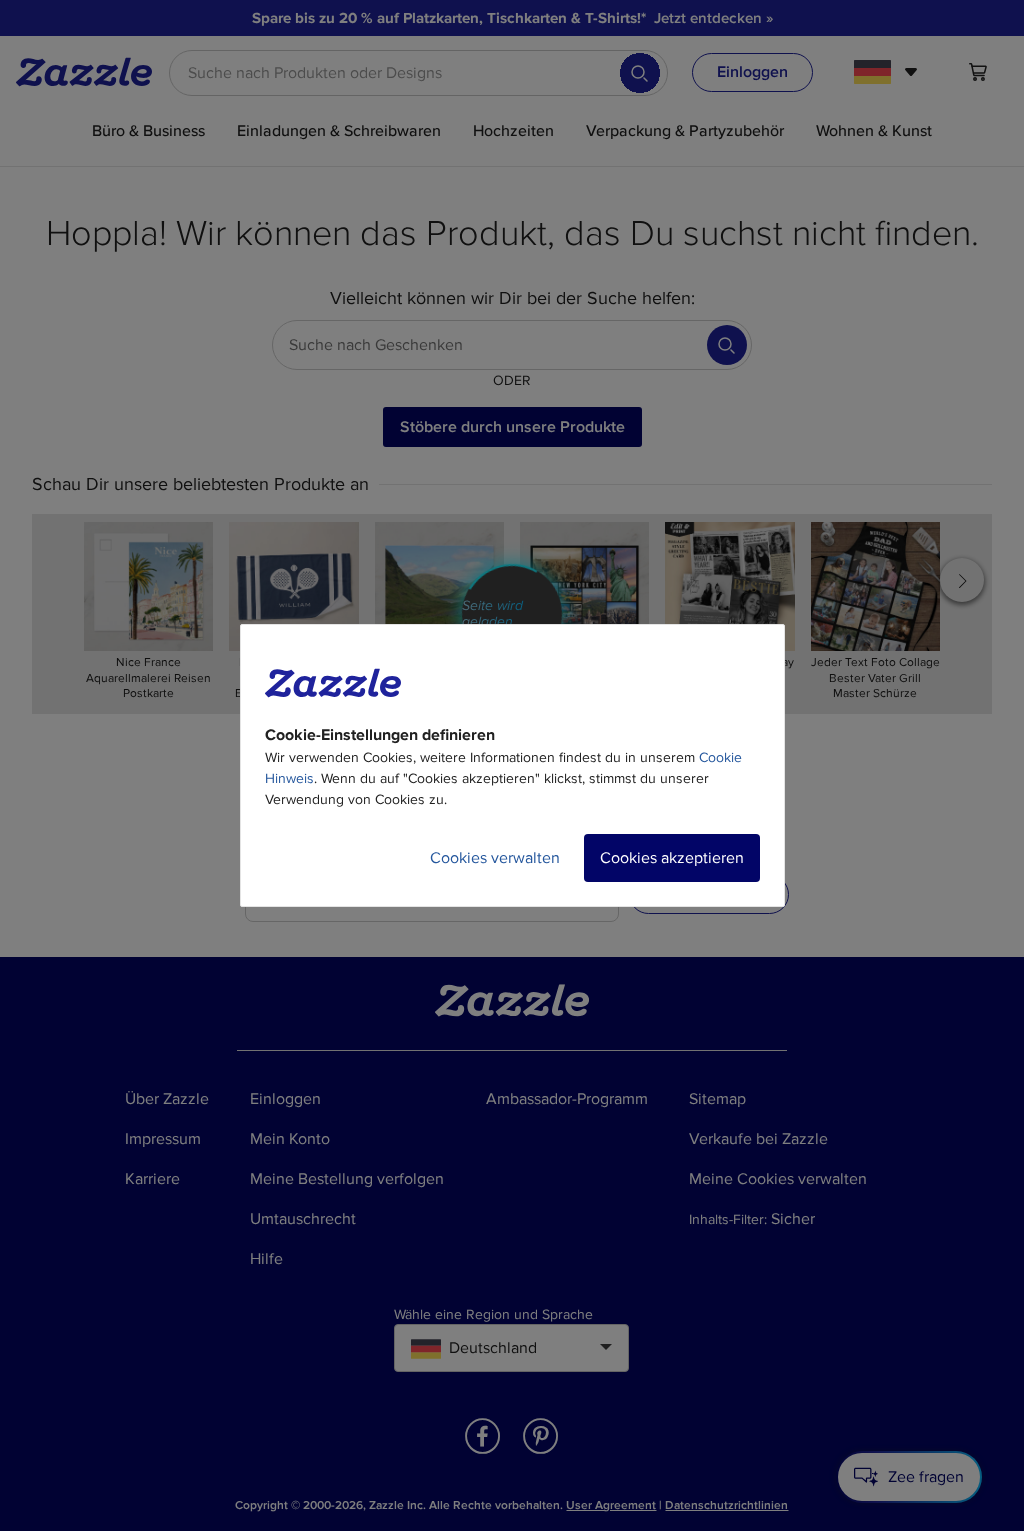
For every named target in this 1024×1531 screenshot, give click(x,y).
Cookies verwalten (495, 858)
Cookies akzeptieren (672, 858)
